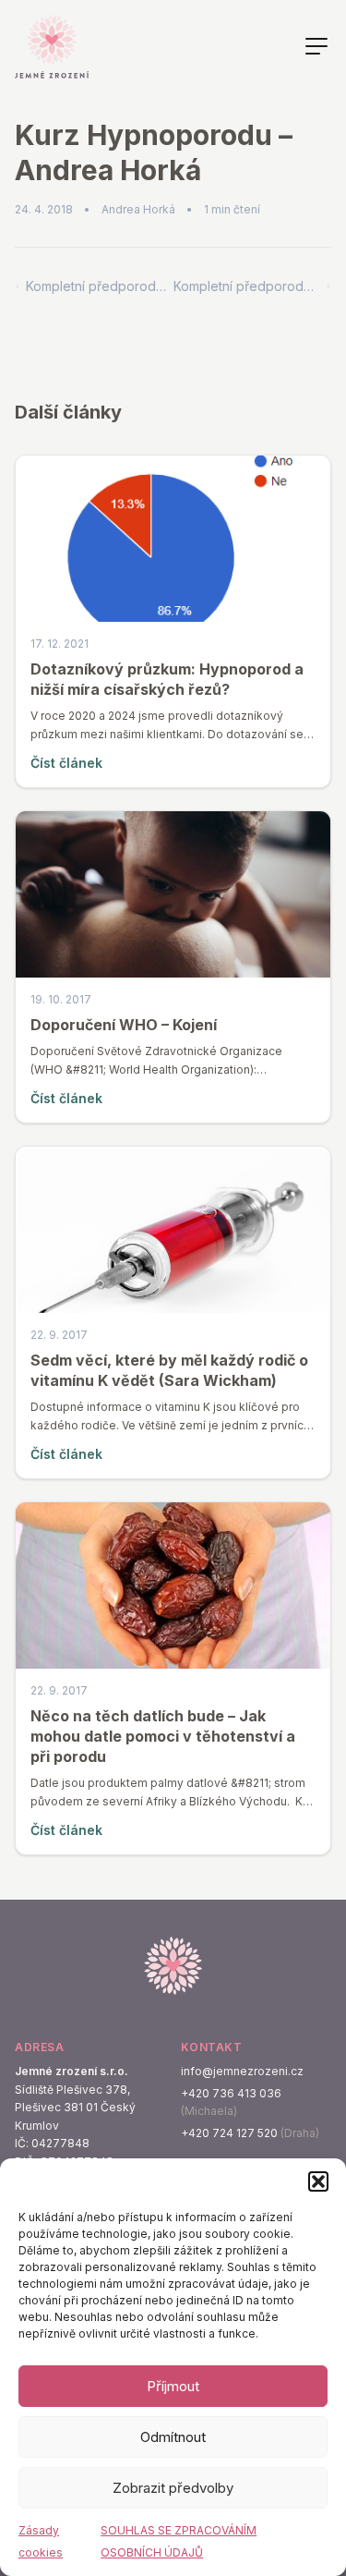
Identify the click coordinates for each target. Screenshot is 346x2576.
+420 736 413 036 (231, 2093)
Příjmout (173, 2386)
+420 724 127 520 (229, 2133)
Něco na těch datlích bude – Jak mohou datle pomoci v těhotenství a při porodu (163, 1736)
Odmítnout (173, 2437)
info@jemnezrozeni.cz (242, 2071)
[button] (318, 2181)
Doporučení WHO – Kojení (124, 1025)
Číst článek (66, 763)
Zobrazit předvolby (173, 2488)
